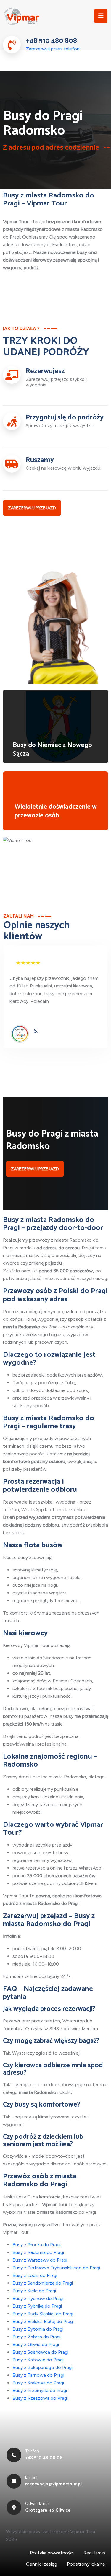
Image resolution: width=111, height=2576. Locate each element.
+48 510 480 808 (51, 41)
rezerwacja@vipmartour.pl (53, 2484)
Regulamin (94, 2553)
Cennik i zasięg (42, 2564)
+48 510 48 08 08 (44, 2458)
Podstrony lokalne (86, 2564)
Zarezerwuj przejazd (32, 508)
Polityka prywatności (52, 2553)
